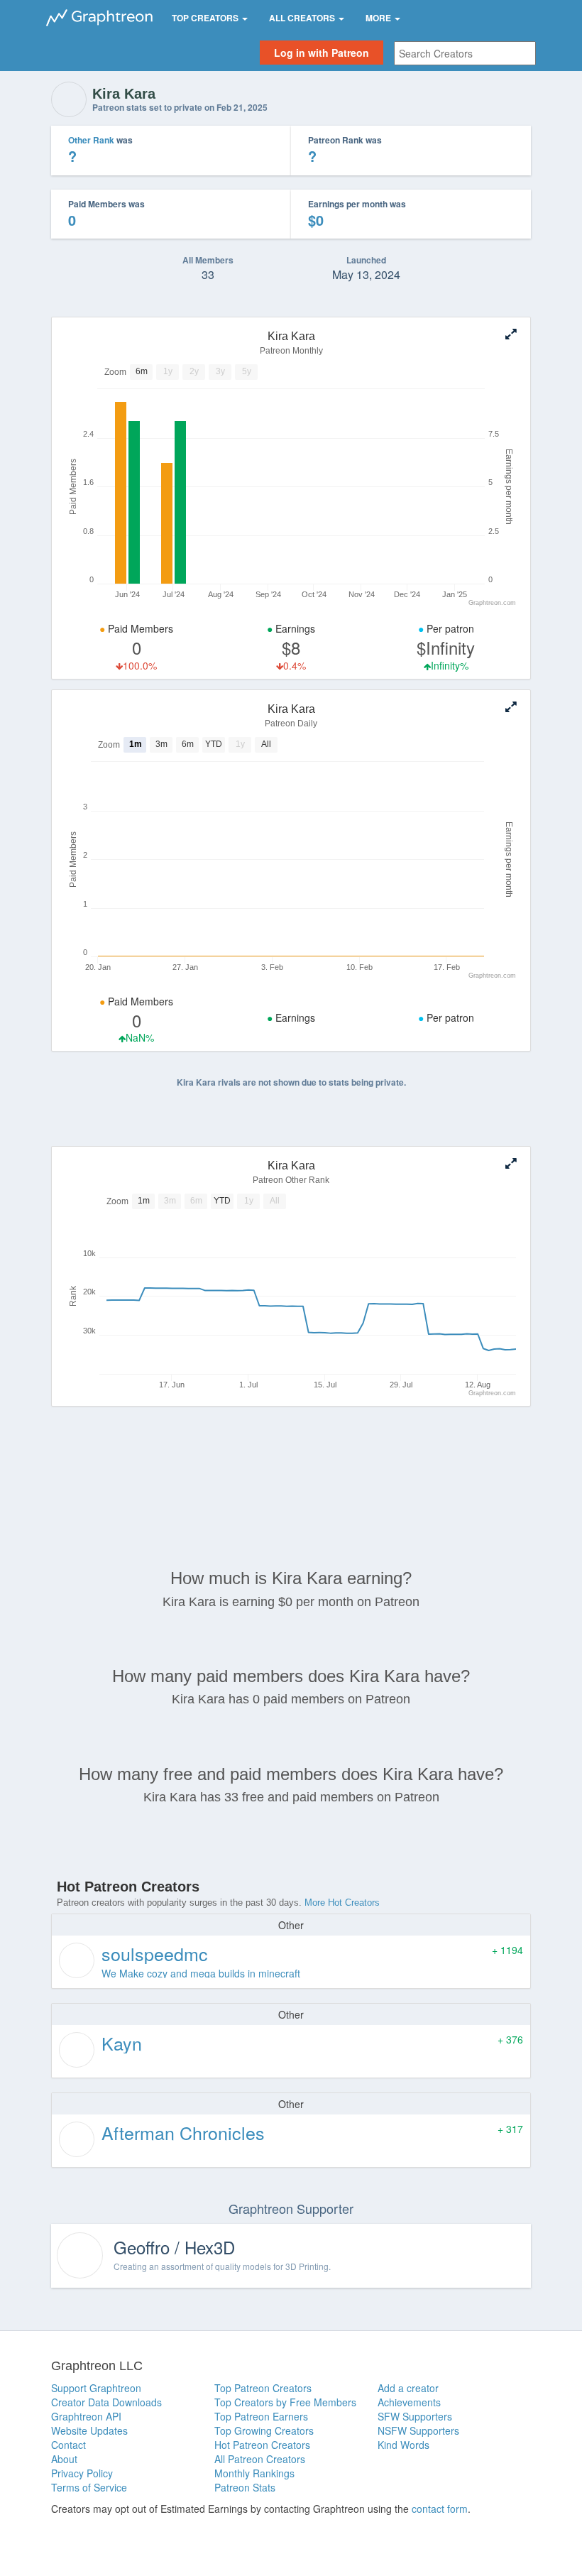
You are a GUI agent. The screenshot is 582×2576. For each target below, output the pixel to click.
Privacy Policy (82, 2473)
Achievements (409, 2402)
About (64, 2459)
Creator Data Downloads (106, 2402)
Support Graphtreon (96, 2388)
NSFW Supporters (418, 2430)
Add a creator (408, 2388)
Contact (68, 2445)
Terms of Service (89, 2487)
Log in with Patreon (322, 53)
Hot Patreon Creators (262, 2445)
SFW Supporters (415, 2416)
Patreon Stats (245, 2487)
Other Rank (91, 140)
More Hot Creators (342, 1903)
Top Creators (206, 18)
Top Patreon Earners (261, 2416)
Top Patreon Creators (263, 2388)
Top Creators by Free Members (285, 2402)
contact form (440, 2509)
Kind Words (403, 2445)
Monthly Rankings (254, 2473)
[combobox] (465, 53)
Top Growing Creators (264, 2430)
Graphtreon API (86, 2416)
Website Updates (89, 2430)
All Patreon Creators (260, 2459)
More (379, 18)
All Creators (303, 18)
